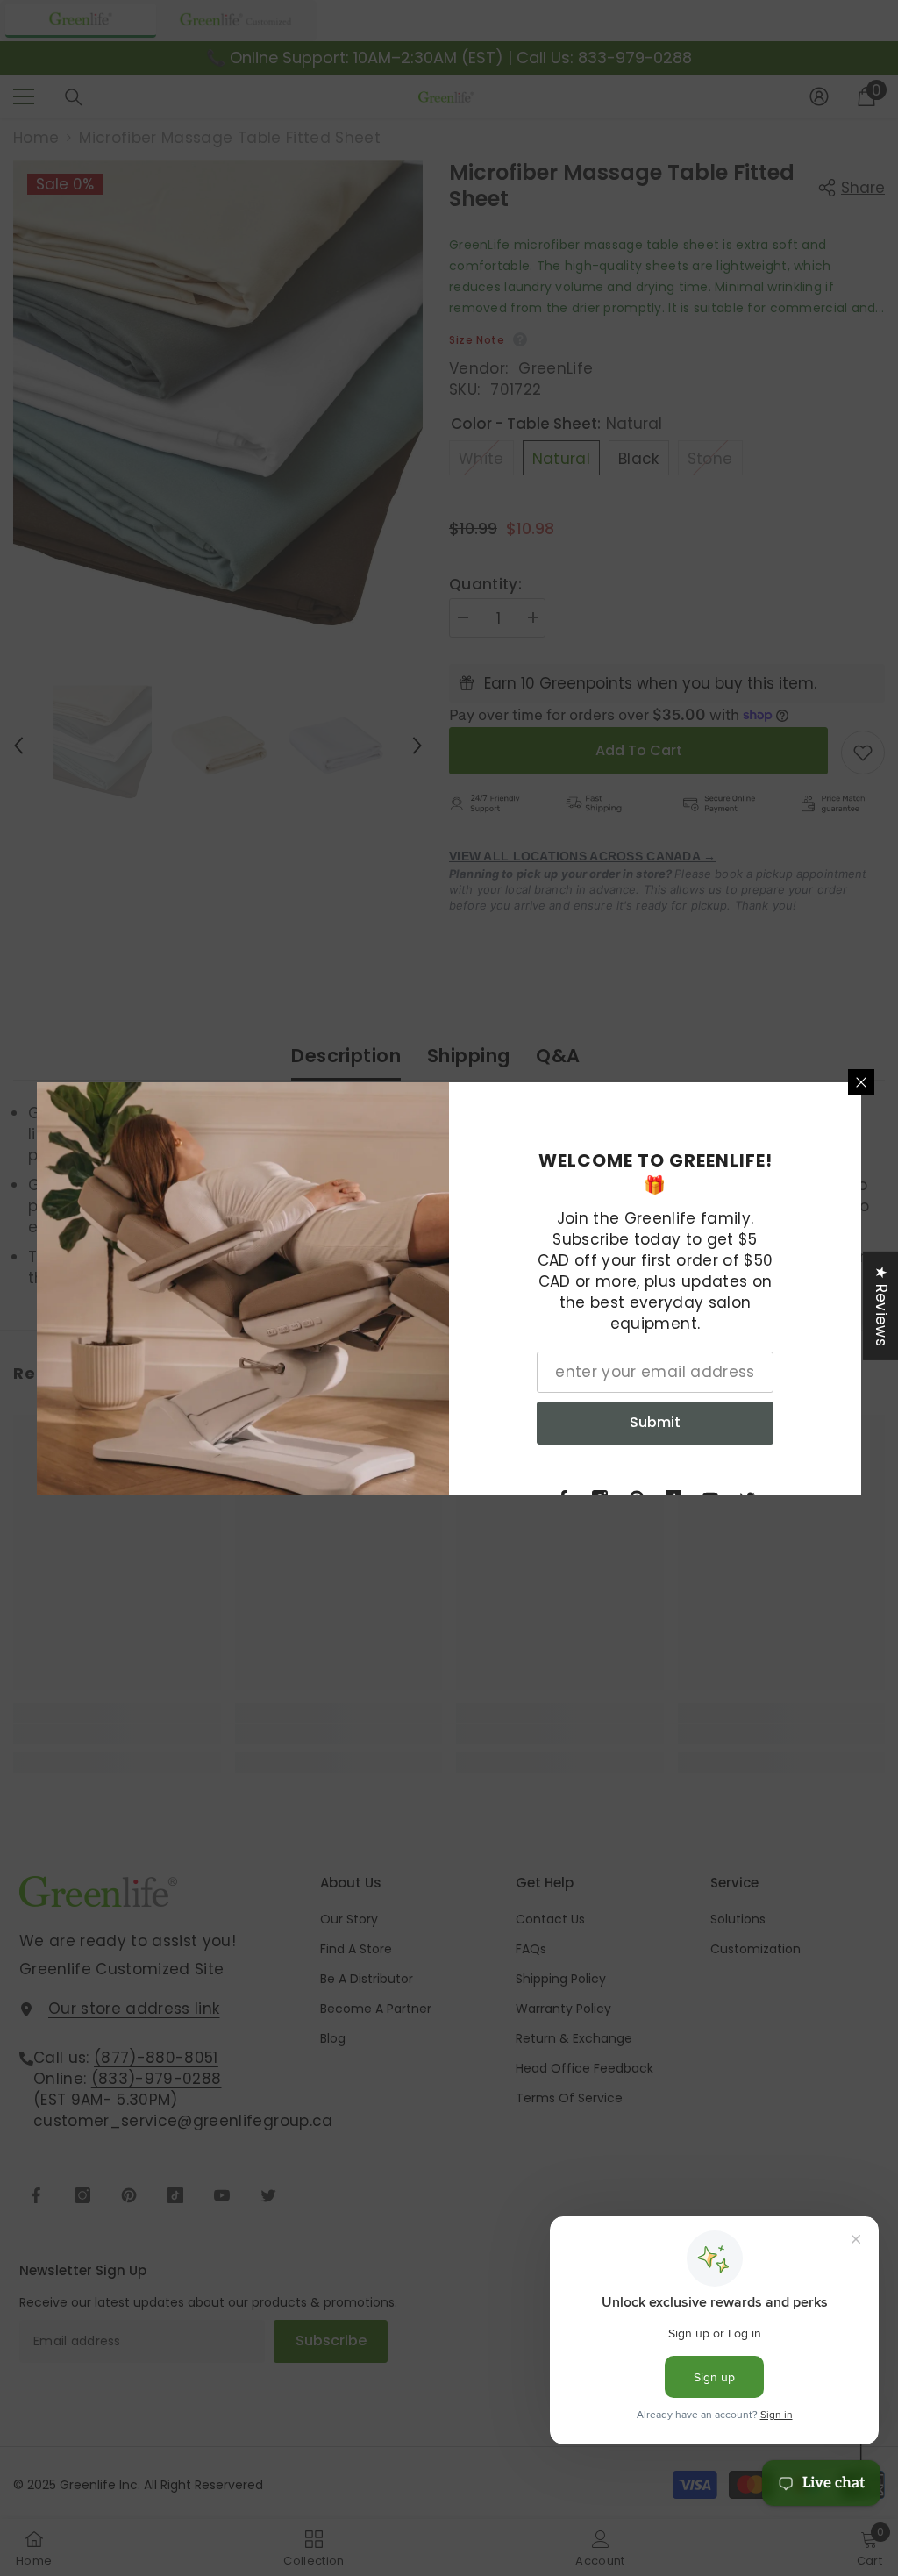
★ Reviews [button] (881, 1305)
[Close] (861, 1082)
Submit (655, 1422)
